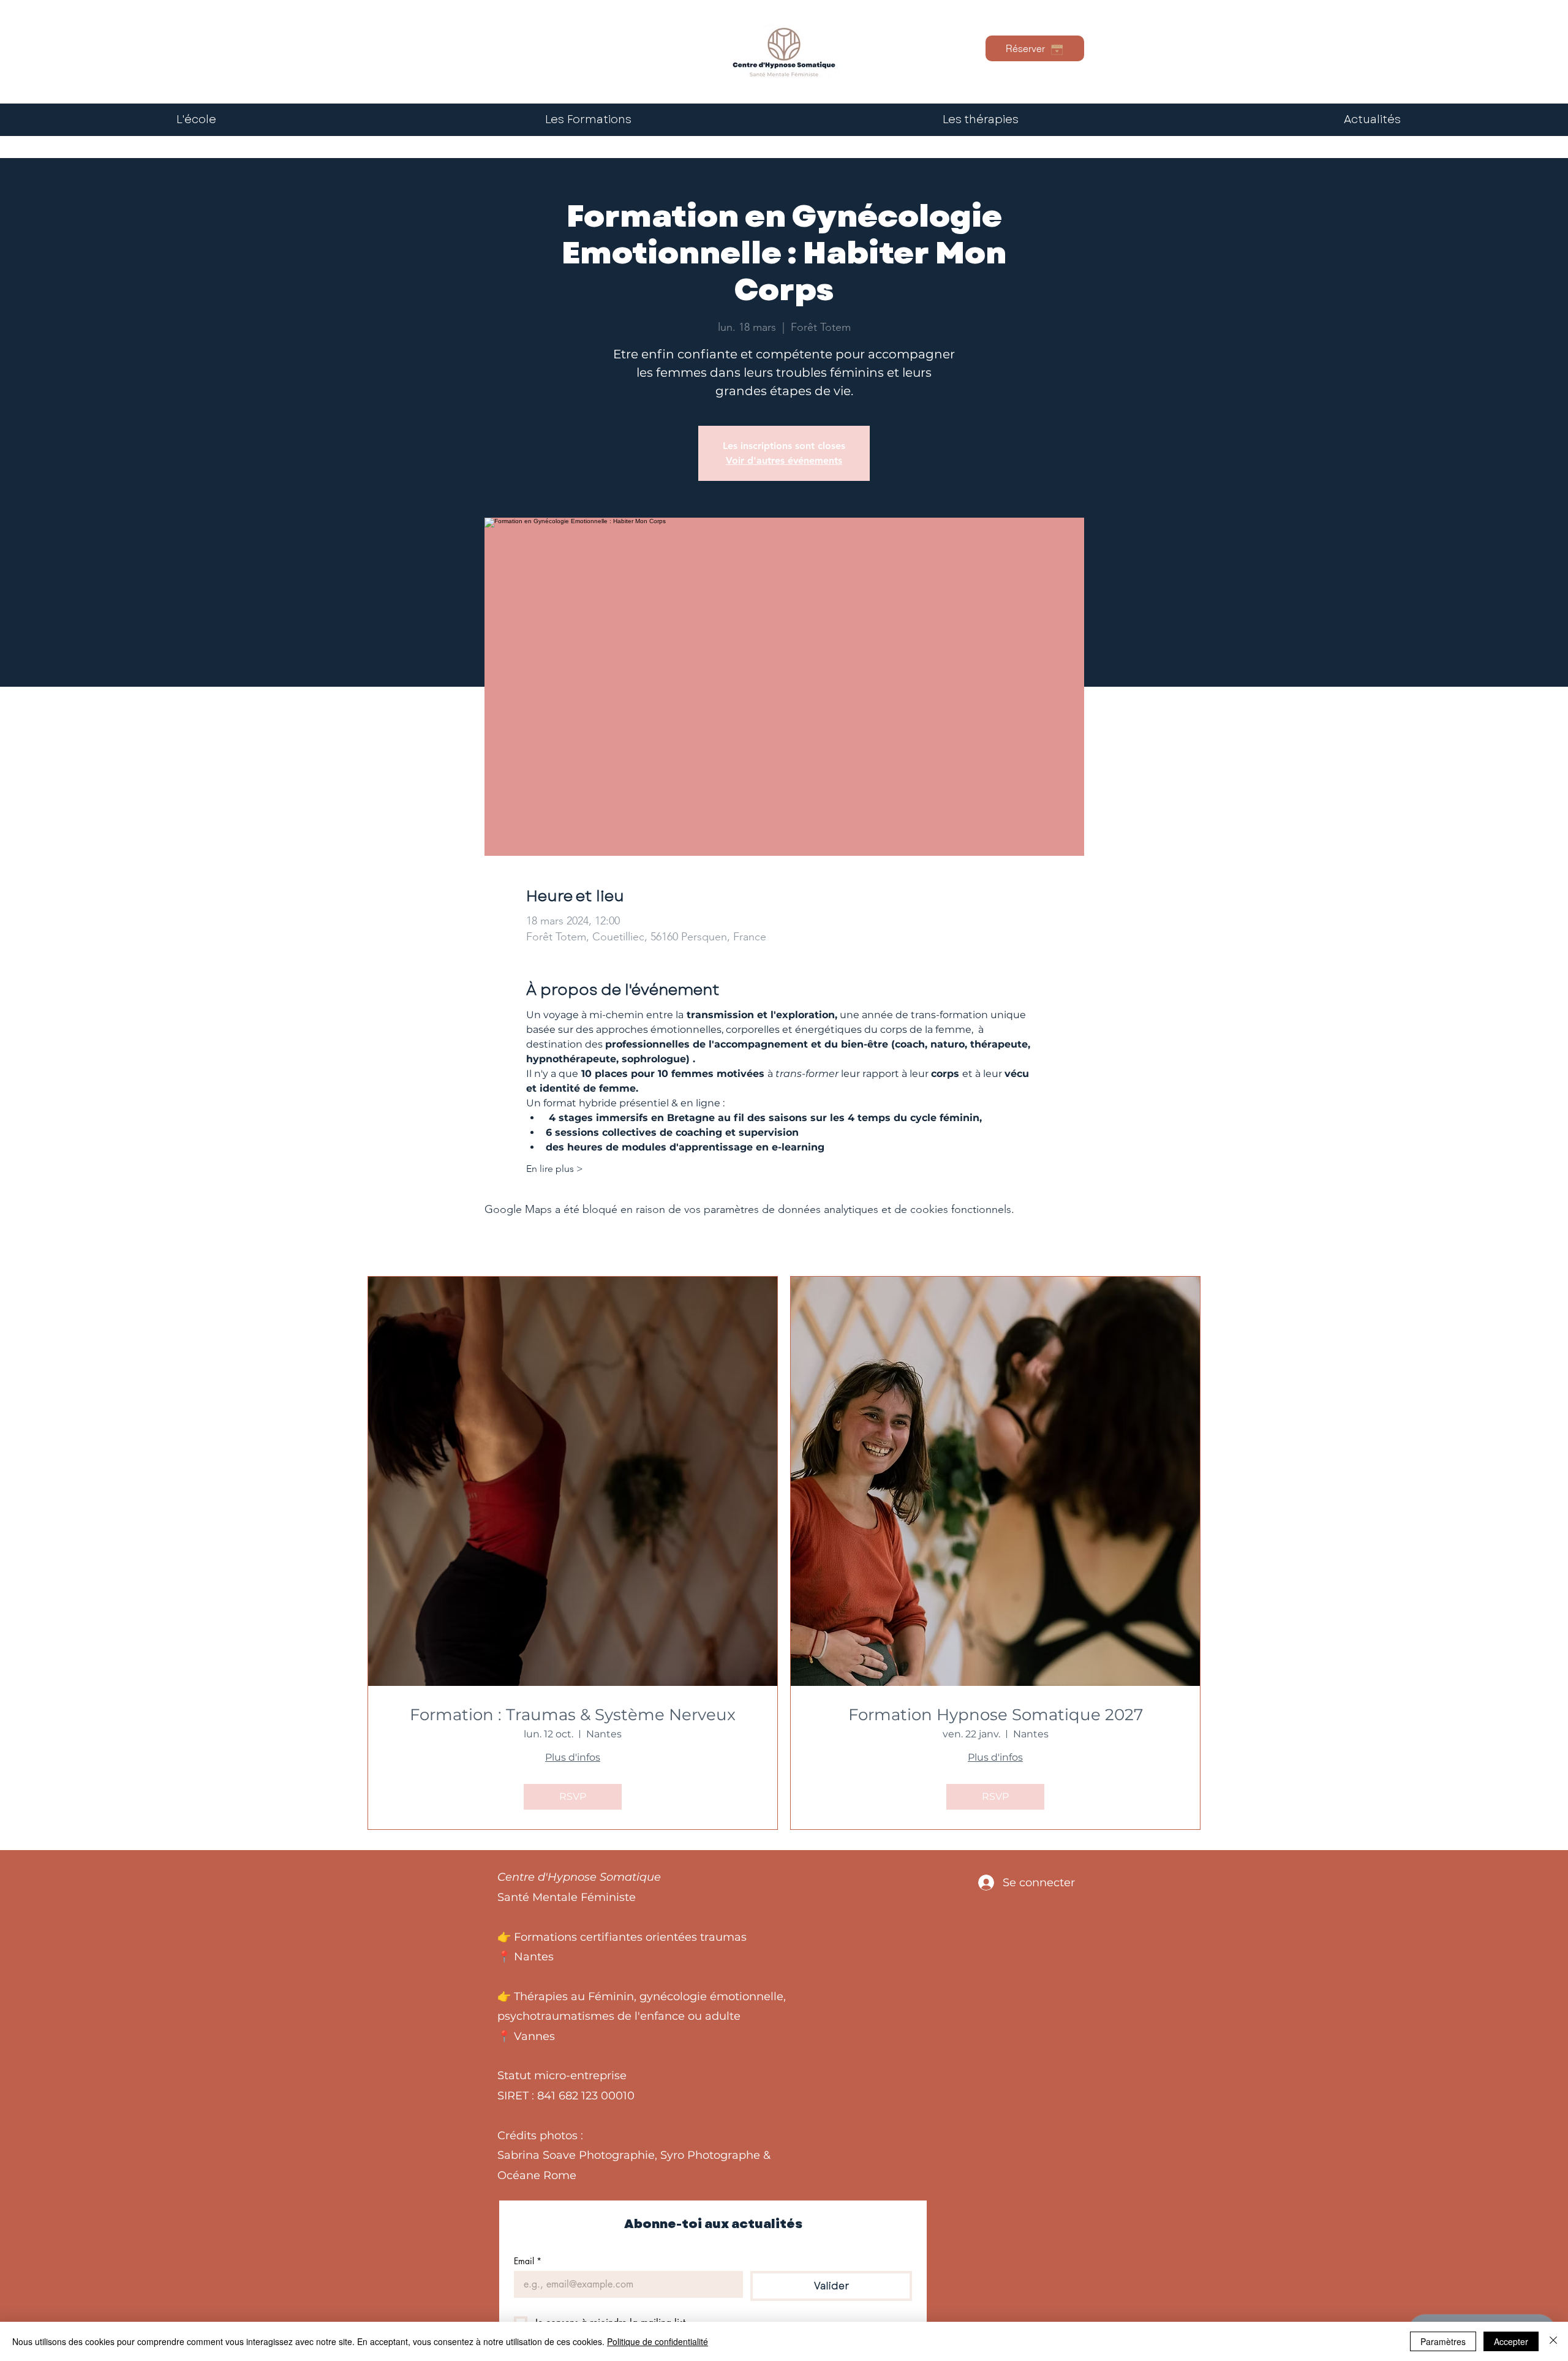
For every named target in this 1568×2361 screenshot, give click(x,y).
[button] (980, 120)
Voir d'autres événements (784, 460)
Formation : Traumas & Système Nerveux (573, 1715)
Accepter (1511, 2341)
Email (528, 2261)
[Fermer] (1553, 2341)
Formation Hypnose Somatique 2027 (996, 1715)
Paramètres (1443, 2341)
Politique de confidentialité (658, 2341)
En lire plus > (555, 1169)
